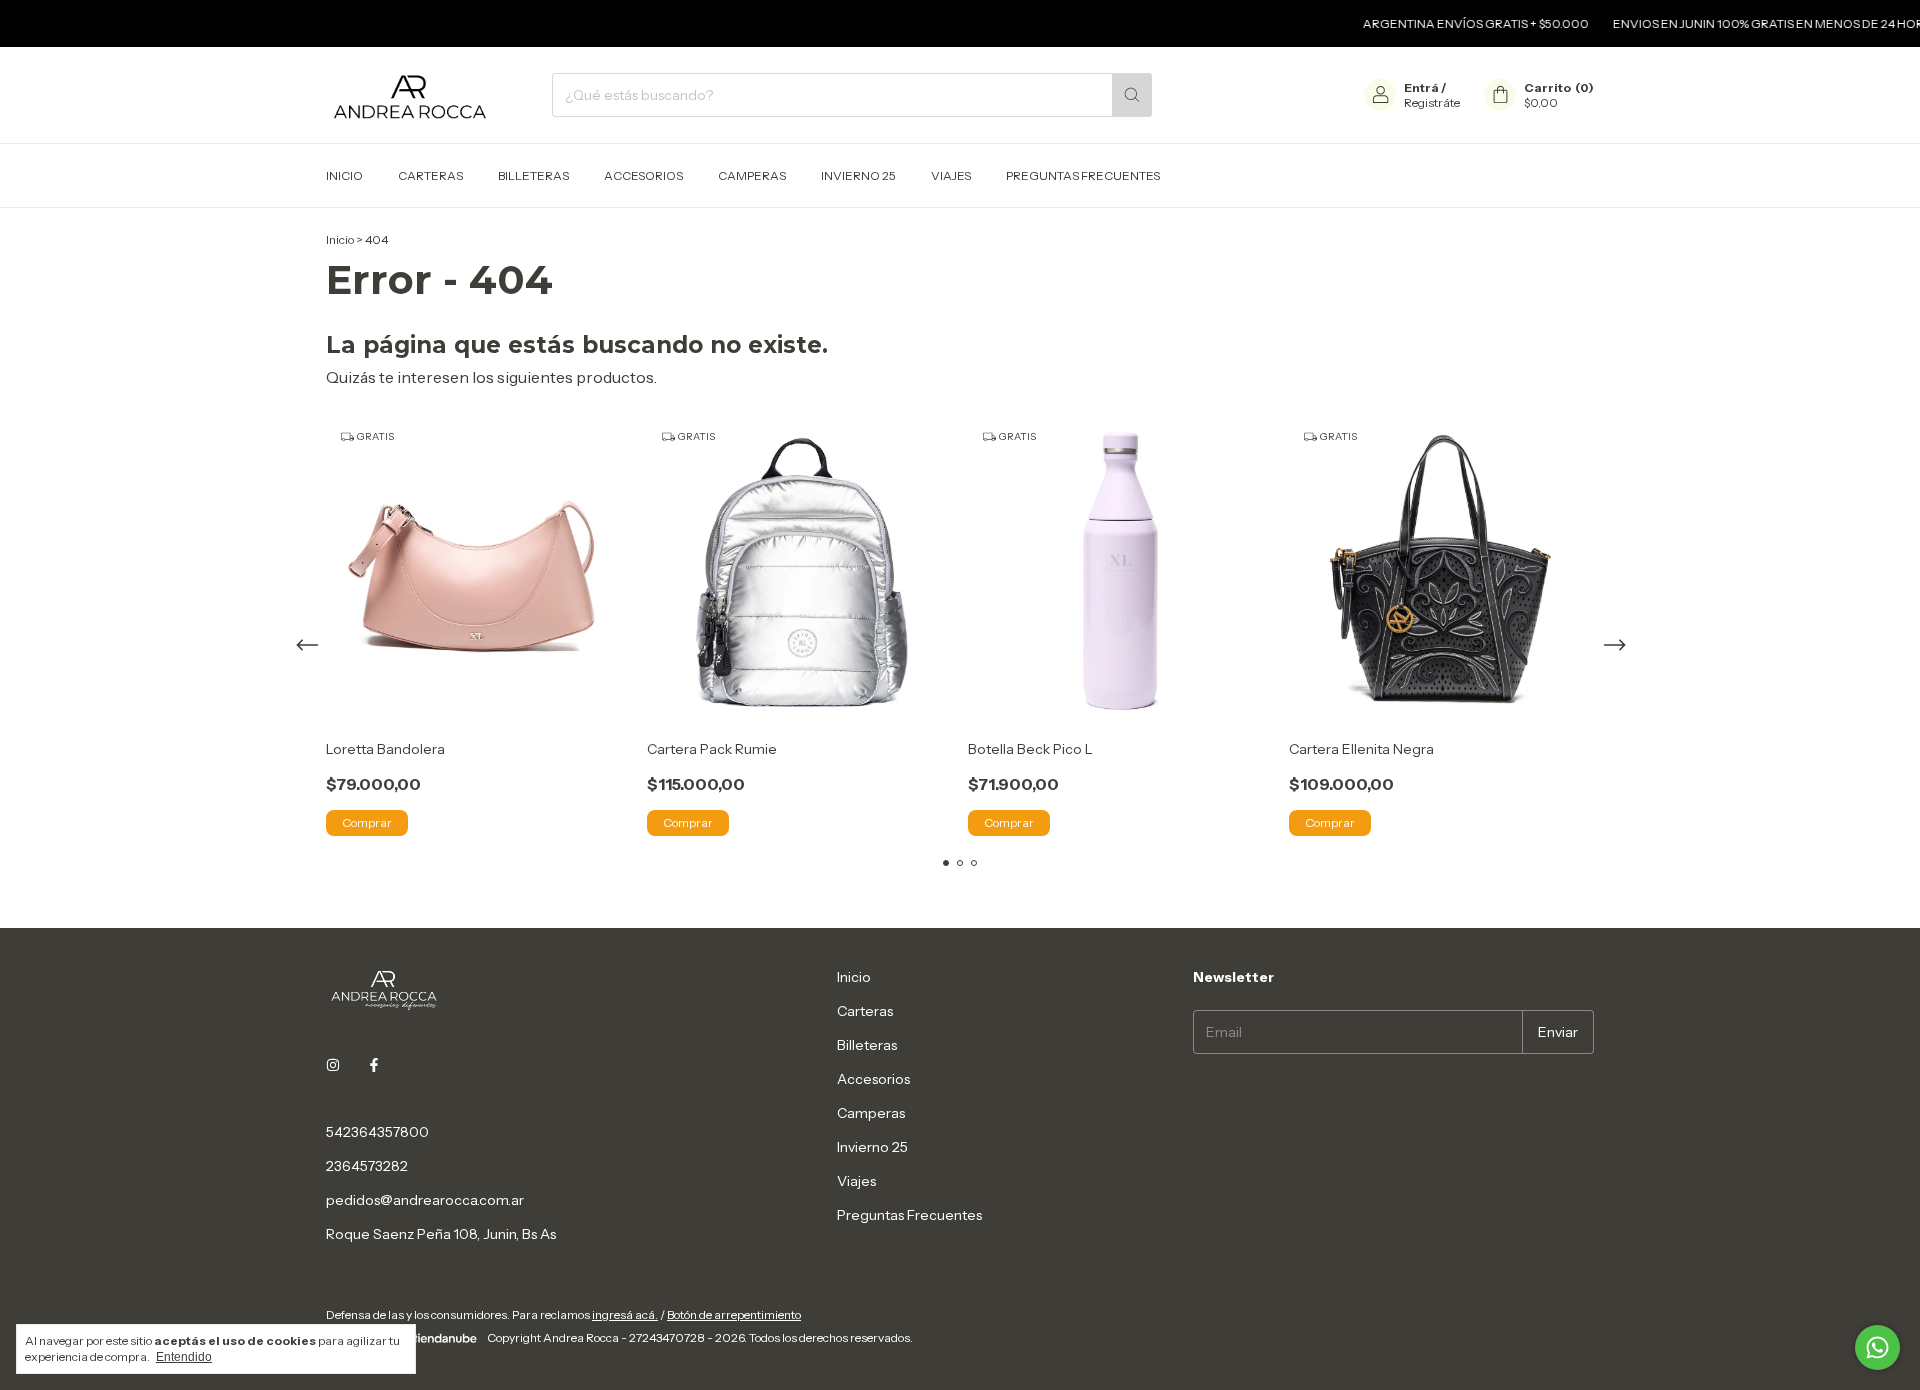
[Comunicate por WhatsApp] (1877, 1347)
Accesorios (643, 175)
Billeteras (533, 175)
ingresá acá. (625, 1314)
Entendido (184, 1357)
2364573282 (367, 1166)
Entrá (1421, 87)
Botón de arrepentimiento (734, 1314)
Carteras (430, 175)
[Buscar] (1132, 95)
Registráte (1432, 102)
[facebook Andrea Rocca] (374, 1066)
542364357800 (377, 1132)
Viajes (951, 175)
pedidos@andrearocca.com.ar (425, 1200)
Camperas (752, 175)
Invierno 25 (858, 175)
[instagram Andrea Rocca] (333, 1066)
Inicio (344, 175)
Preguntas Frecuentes (1083, 175)
